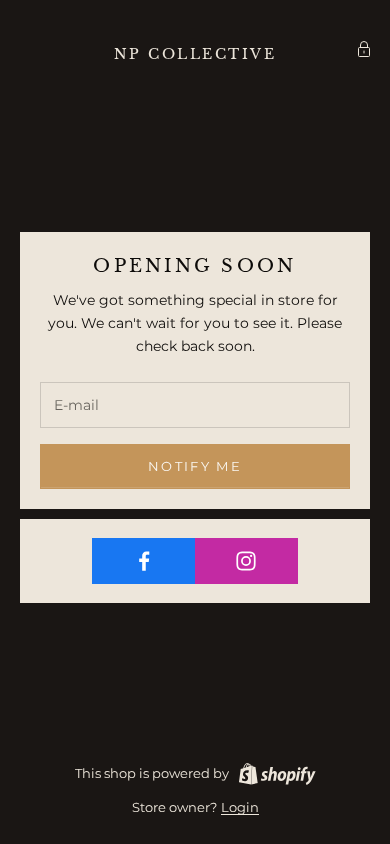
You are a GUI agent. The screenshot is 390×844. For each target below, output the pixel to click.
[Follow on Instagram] (247, 561)
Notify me (195, 466)
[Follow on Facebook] (144, 561)
